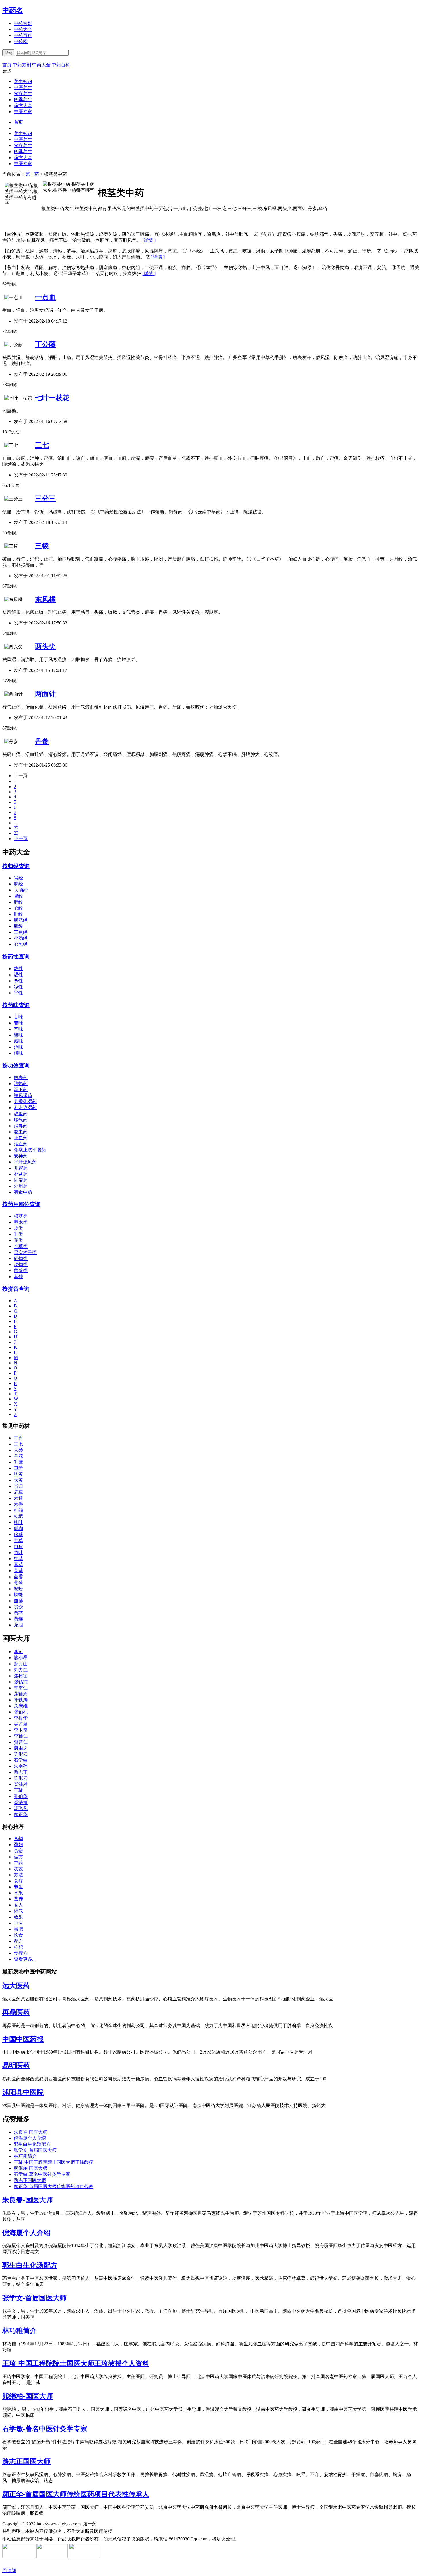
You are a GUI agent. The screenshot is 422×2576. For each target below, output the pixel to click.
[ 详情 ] (148, 240)
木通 (18, 1498)
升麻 (18, 1462)
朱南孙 (21, 1766)
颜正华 (21, 1814)
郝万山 (21, 1664)
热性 (18, 969)
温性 (18, 975)
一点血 (45, 297)
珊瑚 (18, 1528)
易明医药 (16, 2066)
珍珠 (18, 1534)
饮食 (18, 1935)
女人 (18, 1905)
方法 (18, 1875)
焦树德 (21, 1676)
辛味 (18, 1029)
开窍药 (21, 1168)
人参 (18, 1450)
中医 (18, 1923)
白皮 (18, 1546)
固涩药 (21, 1180)
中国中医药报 (23, 2039)
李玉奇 (21, 1730)
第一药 (32, 174)
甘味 (18, 1017)
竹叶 (18, 1553)
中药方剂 (23, 23)
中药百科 (23, 35)
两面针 (45, 694)
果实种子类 (25, 1252)
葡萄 (18, 1583)
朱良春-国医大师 (31, 2132)
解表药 (21, 1077)
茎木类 (21, 1222)
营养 (18, 1899)
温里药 (21, 1114)
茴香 (18, 1577)
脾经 (18, 884)
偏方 (18, 1857)
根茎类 (21, 1216)
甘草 (18, 1540)
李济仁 (21, 1688)
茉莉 (18, 1571)
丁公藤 (45, 344)
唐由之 (21, 1748)
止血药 (21, 1138)
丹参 (42, 741)
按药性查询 (16, 957)
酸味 (18, 1035)
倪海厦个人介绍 (30, 2138)
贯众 (18, 1607)
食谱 (18, 1851)
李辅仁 (21, 1736)
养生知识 (23, 81)
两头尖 (45, 647)
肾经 (18, 896)
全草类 (21, 1246)
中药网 (21, 42)
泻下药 (21, 1090)
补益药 (21, 1174)
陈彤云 (21, 1754)
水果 (18, 1893)
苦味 (18, 1023)
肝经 (18, 914)
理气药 (21, 1120)
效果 (18, 1917)
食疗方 (21, 1953)
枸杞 (18, 1947)
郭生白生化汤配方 (32, 2144)
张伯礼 (21, 1712)
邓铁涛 (21, 1700)
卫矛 (18, 1468)
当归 (18, 1486)
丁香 (18, 1438)
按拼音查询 (16, 1289)
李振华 (21, 1718)
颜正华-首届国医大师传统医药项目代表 (54, 2186)
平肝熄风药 (25, 1162)
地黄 (18, 1474)
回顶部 (9, 2570)
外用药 (21, 1186)
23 (16, 833)
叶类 (18, 1234)
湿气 (18, 1911)
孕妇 (18, 1845)
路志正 (21, 1772)
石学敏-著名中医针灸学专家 (42, 2174)
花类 (18, 1240)
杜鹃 (18, 1510)
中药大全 (23, 29)
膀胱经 (21, 920)
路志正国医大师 (30, 2180)
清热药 (21, 1084)
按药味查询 (16, 1005)
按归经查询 (16, 866)
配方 (18, 1941)
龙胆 (18, 1625)
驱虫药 (21, 1132)
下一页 (21, 839)
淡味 (18, 1053)
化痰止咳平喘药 (30, 1150)
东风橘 (45, 599)
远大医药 (16, 1986)
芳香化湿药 (25, 1102)
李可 (18, 1652)
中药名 (13, 10)
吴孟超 (21, 1724)
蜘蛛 (18, 1595)
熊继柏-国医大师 (31, 2168)
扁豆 (18, 1492)
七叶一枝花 (52, 398)
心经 (18, 908)
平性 (18, 993)
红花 (18, 1559)
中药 (18, 1863)
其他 (18, 1277)
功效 (18, 1869)
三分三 (45, 499)
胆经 (18, 926)
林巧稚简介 (25, 2156)
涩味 (18, 1047)
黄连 (18, 1619)
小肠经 (21, 938)
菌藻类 (21, 1270)
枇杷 (18, 1516)
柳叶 (18, 1522)
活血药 (21, 1144)
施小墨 (21, 1658)
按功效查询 (16, 1065)
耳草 (18, 1565)
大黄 (18, 1480)
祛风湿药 (23, 1096)
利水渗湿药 (25, 1108)
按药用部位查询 (21, 1204)
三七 (42, 445)
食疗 (18, 1881)
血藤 (18, 1601)
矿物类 (21, 1258)
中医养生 (23, 87)
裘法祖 (21, 1802)
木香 (18, 1504)
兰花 (18, 1456)
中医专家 (23, 112)
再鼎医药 (16, 2012)
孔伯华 (21, 1796)
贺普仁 (21, 1742)
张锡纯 (21, 1682)
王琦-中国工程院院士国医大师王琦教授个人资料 (76, 2363)
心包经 (21, 944)
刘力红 (21, 1670)
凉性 (18, 987)
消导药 (21, 1126)
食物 (18, 1839)
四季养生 (23, 100)
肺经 (18, 902)
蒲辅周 (21, 1694)
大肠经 (21, 890)
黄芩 (18, 1613)
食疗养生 (23, 93)
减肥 (18, 1929)
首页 (18, 122)
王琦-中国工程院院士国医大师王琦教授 (54, 2162)
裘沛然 (21, 1784)
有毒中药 (23, 1192)
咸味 (18, 1041)
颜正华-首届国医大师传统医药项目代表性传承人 (76, 2494)
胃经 (18, 878)
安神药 (21, 1156)
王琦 (18, 1790)
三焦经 (21, 932)
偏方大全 (23, 106)
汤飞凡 (21, 1808)
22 (16, 828)
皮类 (18, 1228)
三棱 (42, 546)
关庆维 (21, 1706)
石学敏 (21, 1760)
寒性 (18, 981)
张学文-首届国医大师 (35, 2150)
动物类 (21, 1264)
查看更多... (25, 1959)
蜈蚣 (18, 1589)
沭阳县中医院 (23, 2092)
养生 (18, 1887)
